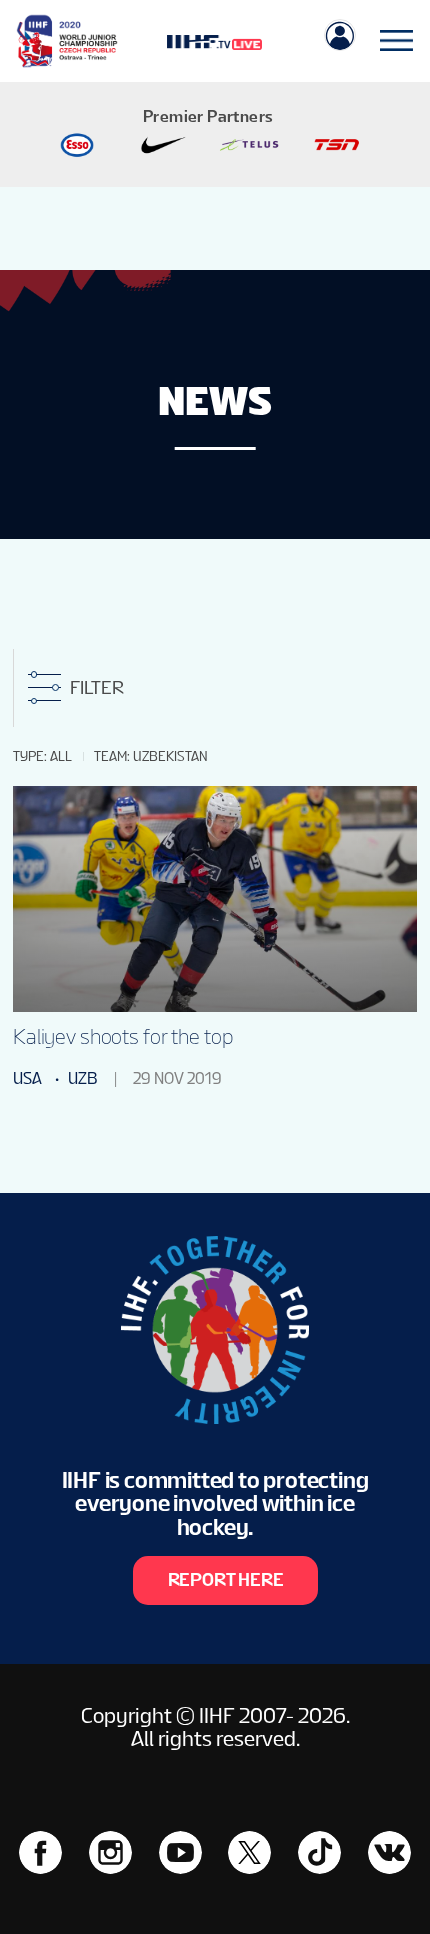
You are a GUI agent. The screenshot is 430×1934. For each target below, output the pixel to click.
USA (27, 1078)
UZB (82, 1078)
